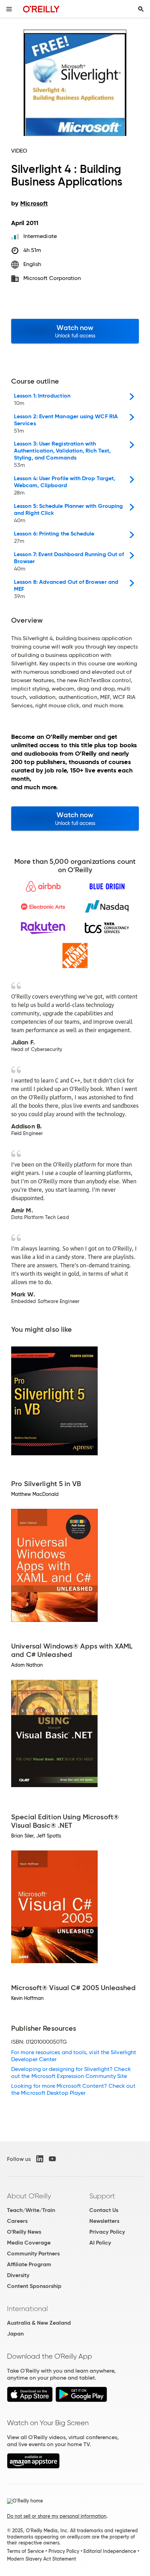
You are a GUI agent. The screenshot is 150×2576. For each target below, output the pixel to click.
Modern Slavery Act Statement (42, 2559)
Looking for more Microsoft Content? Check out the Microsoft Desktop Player (73, 2089)
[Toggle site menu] (9, 9)
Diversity (18, 2275)
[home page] (41, 9)
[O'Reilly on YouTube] (52, 2159)
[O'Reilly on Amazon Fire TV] (33, 2467)
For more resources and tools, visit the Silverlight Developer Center (74, 2056)
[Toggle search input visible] (141, 9)
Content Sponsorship (34, 2286)
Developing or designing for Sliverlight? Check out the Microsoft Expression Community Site (71, 2073)
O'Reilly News (24, 2232)
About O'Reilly (29, 2196)
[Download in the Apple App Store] (30, 2400)
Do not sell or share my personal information (57, 2516)
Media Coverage (29, 2243)
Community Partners (33, 2253)
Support (102, 2196)
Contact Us (104, 2210)
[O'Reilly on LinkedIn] (40, 2159)
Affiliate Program (29, 2264)
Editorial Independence (110, 2551)
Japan (15, 2334)
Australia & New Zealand (39, 2323)
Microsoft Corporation (52, 278)
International (27, 2309)
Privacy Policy (107, 2232)
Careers (17, 2221)
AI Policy (100, 2243)
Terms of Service (25, 2551)
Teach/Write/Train (31, 2210)
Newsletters (104, 2221)
